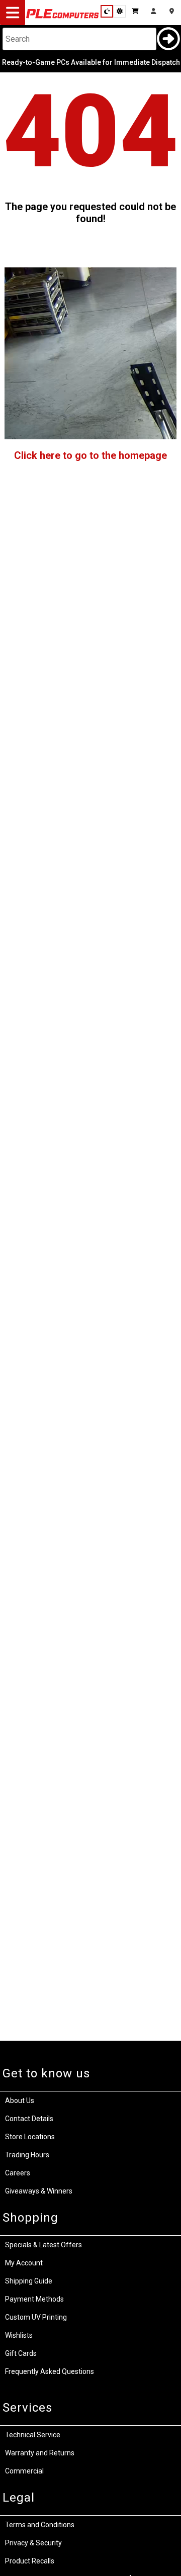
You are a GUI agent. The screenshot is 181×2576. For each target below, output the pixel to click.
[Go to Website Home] (63, 18)
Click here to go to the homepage (90, 455)
